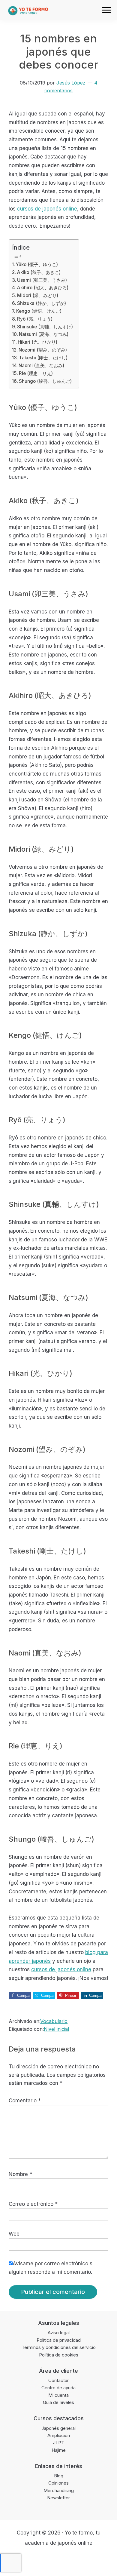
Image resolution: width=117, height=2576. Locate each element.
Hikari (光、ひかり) (37, 342)
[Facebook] (35, 2561)
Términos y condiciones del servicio (59, 2347)
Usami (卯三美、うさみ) (42, 280)
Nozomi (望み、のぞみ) (43, 350)
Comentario (25, 2101)
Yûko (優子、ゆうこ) (37, 264)
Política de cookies (59, 2355)
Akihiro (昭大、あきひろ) (43, 288)
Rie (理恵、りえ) (36, 373)
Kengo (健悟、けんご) (39, 311)
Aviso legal (59, 2333)
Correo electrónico (33, 2204)
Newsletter (58, 2498)
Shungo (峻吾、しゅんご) (45, 381)
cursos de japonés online (47, 209)
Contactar (58, 2380)
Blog (59, 2476)
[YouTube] (70, 2561)
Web (14, 2234)
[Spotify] (82, 2561)
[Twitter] (47, 2561)
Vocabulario (54, 2021)
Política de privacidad (59, 2340)
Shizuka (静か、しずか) (42, 303)
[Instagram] (59, 2561)
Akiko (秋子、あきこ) (39, 272)
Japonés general (58, 2428)
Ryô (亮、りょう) (35, 319)
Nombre (20, 2174)
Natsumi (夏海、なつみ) (44, 334)
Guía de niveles (58, 2402)
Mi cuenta (58, 2395)
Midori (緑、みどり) (38, 295)
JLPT (59, 2443)
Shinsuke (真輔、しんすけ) (45, 327)
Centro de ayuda (58, 2388)
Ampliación (59, 2435)
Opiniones (58, 2483)
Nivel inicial (56, 2029)
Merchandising (59, 2490)
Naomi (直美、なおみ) (41, 366)
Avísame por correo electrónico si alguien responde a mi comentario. (51, 2268)
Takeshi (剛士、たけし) (43, 358)
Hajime (59, 2450)
